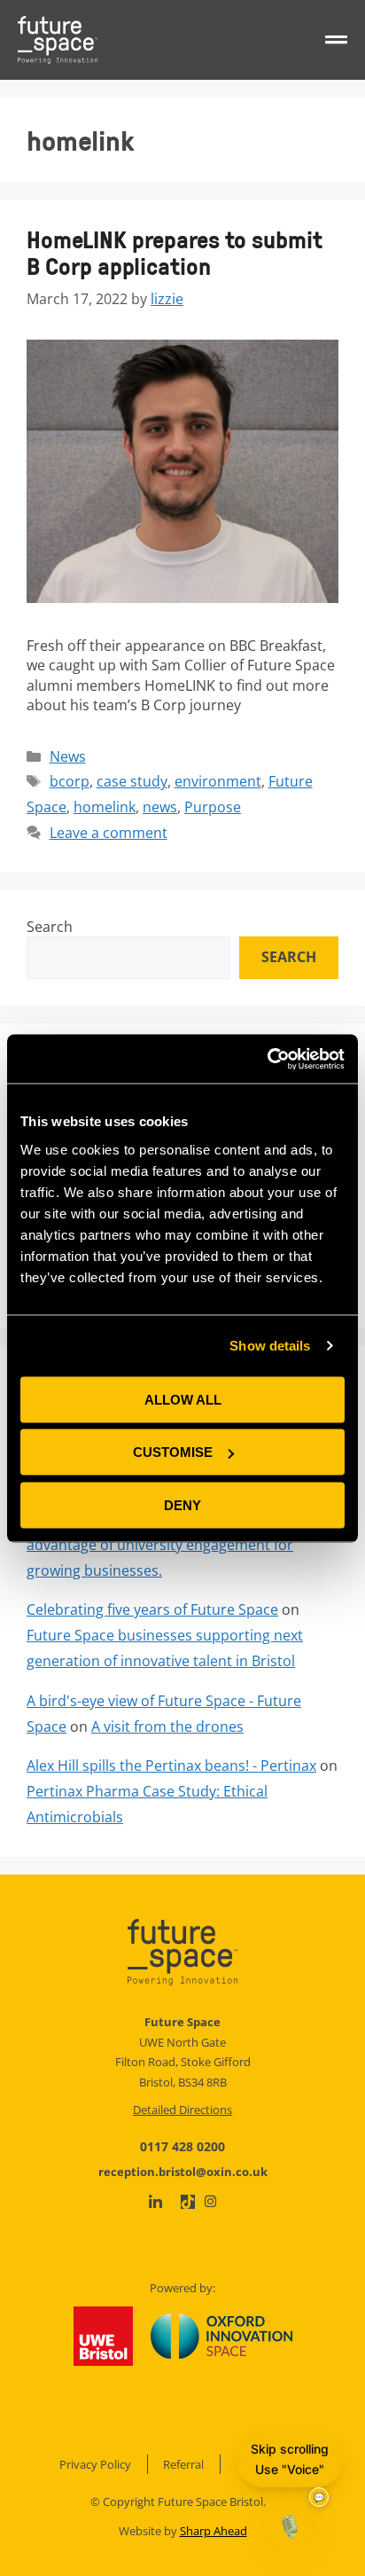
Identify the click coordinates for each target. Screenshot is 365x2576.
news (160, 807)
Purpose (213, 807)
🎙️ (290, 2526)
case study (132, 781)
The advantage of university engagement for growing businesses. (177, 1545)
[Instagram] (210, 2201)
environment (218, 781)
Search (50, 927)
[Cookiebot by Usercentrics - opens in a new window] (267, 1059)
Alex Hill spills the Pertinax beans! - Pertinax (171, 1766)
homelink (105, 807)
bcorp (70, 781)
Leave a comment (109, 833)
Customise (173, 1452)
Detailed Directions (182, 2110)
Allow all (183, 1399)
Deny (182, 1504)
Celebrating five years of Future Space (152, 1609)
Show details (270, 1346)
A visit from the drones (167, 1726)
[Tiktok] (188, 2202)
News (68, 756)
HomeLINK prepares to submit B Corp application (175, 252)
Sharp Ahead (214, 2531)
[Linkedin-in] (155, 2202)
